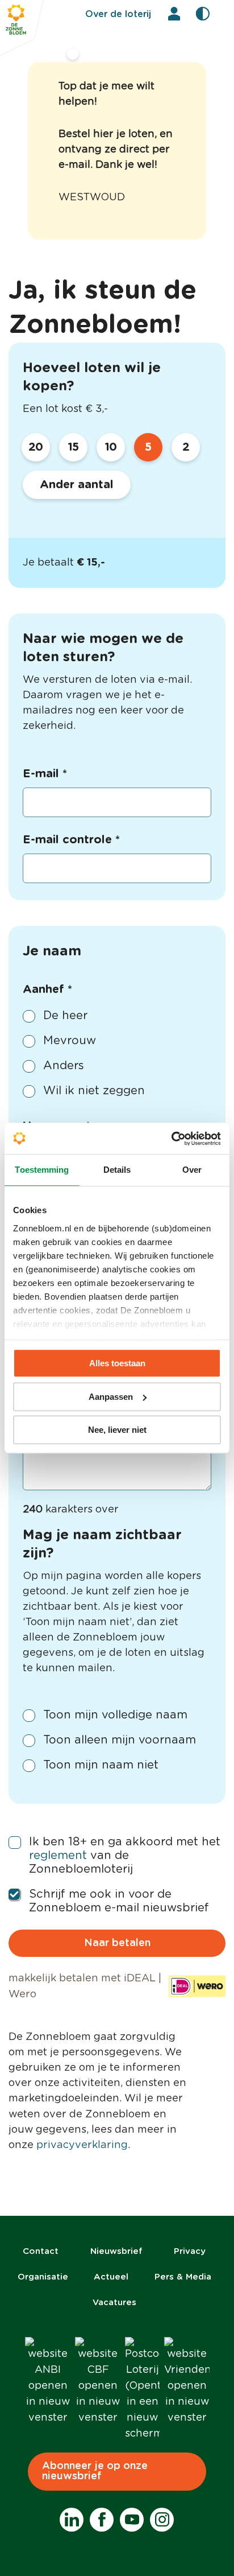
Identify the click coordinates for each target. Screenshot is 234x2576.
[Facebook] (102, 2520)
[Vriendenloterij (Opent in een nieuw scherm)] (187, 2381)
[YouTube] (132, 2520)
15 (74, 447)
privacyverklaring (82, 2145)
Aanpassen (111, 1397)
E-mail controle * (71, 840)
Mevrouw (70, 1041)
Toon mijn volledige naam (115, 1715)
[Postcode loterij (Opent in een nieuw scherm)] (142, 2389)
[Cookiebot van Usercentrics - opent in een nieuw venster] (171, 1139)
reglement (58, 1856)
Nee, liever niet (117, 1430)
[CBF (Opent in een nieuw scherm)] (98, 2381)
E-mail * (45, 774)
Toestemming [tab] (42, 1170)
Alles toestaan (117, 1363)
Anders (64, 1066)
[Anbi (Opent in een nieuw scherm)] (48, 2381)
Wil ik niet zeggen (94, 1091)
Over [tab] (192, 1170)
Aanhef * (47, 990)
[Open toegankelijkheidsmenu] (203, 14)
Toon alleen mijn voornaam (120, 1740)
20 (36, 447)
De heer (65, 1016)
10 (111, 447)
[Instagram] (162, 2520)
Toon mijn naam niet (101, 1765)
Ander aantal (77, 485)
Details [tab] (117, 1170)
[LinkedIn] (72, 2520)
